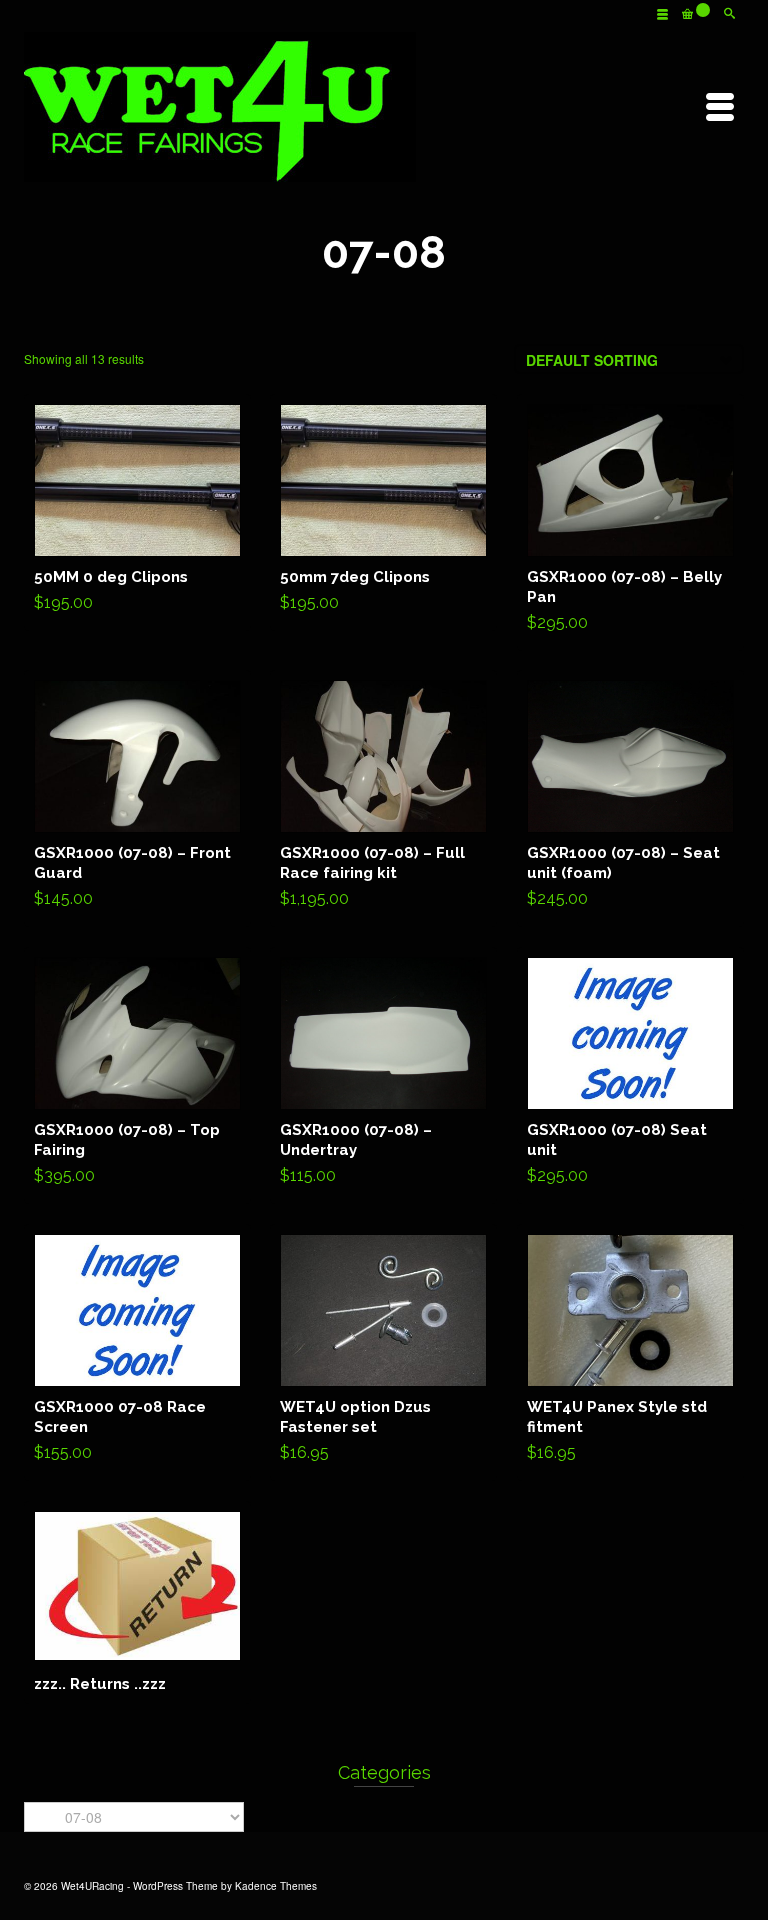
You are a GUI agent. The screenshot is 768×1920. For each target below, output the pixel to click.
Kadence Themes (276, 1886)
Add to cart (137, 512)
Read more (137, 1602)
